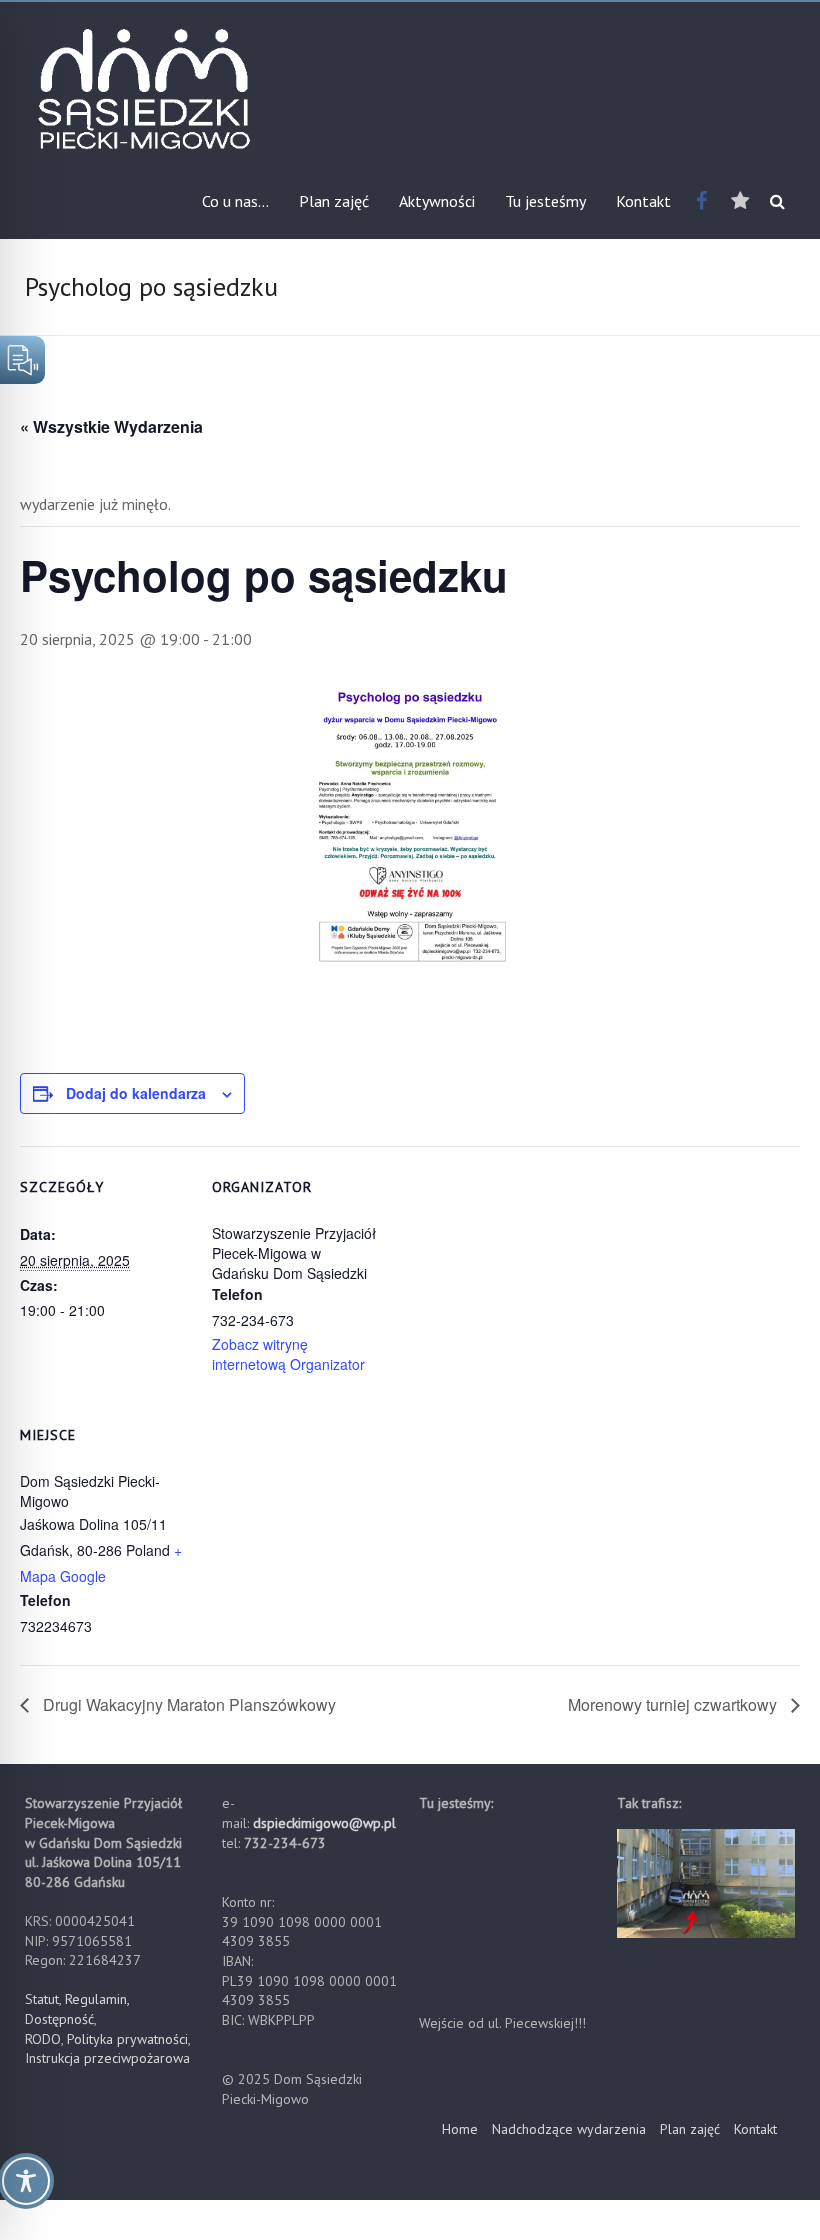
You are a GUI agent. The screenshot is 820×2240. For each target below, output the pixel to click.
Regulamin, (97, 1999)
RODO (43, 2039)
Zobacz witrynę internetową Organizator (288, 1354)
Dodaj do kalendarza (136, 1093)
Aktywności (437, 201)
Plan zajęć (334, 201)
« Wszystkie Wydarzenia (111, 426)
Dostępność (59, 2019)
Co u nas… (235, 201)
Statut (42, 1999)
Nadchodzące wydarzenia (569, 2129)
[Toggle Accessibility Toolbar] (26, 2190)
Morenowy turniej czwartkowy (674, 1704)
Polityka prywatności (127, 2039)
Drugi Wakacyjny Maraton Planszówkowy (187, 1704)
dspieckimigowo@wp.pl (324, 1823)
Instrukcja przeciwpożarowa (107, 2058)
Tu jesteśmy (545, 201)
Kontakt (643, 201)
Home (460, 2129)
